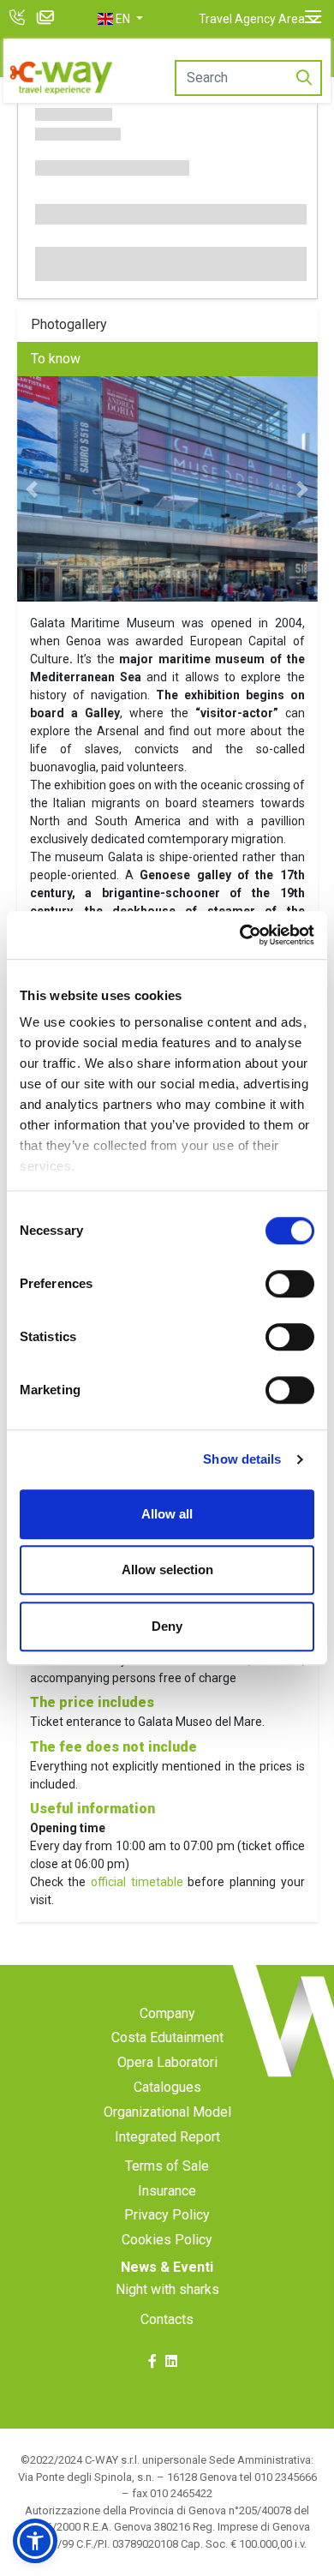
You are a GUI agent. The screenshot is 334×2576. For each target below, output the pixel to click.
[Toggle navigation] (313, 17)
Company (167, 2013)
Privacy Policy (167, 2215)
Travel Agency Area (252, 19)
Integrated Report (167, 2137)
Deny (167, 1626)
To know (56, 359)
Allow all (167, 1514)
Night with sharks (167, 2289)
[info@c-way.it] (48, 19)
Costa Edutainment (167, 2037)
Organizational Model (167, 2112)
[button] (120, 19)
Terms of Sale (167, 2166)
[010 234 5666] (19, 19)
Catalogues (167, 2087)
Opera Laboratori (167, 2062)
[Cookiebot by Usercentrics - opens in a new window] (240, 935)
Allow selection (167, 1570)
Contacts (167, 2319)
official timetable (137, 1882)
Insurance (167, 2191)
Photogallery (69, 324)
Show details (242, 1459)
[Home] (62, 78)
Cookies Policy (167, 2240)
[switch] (290, 1284)
